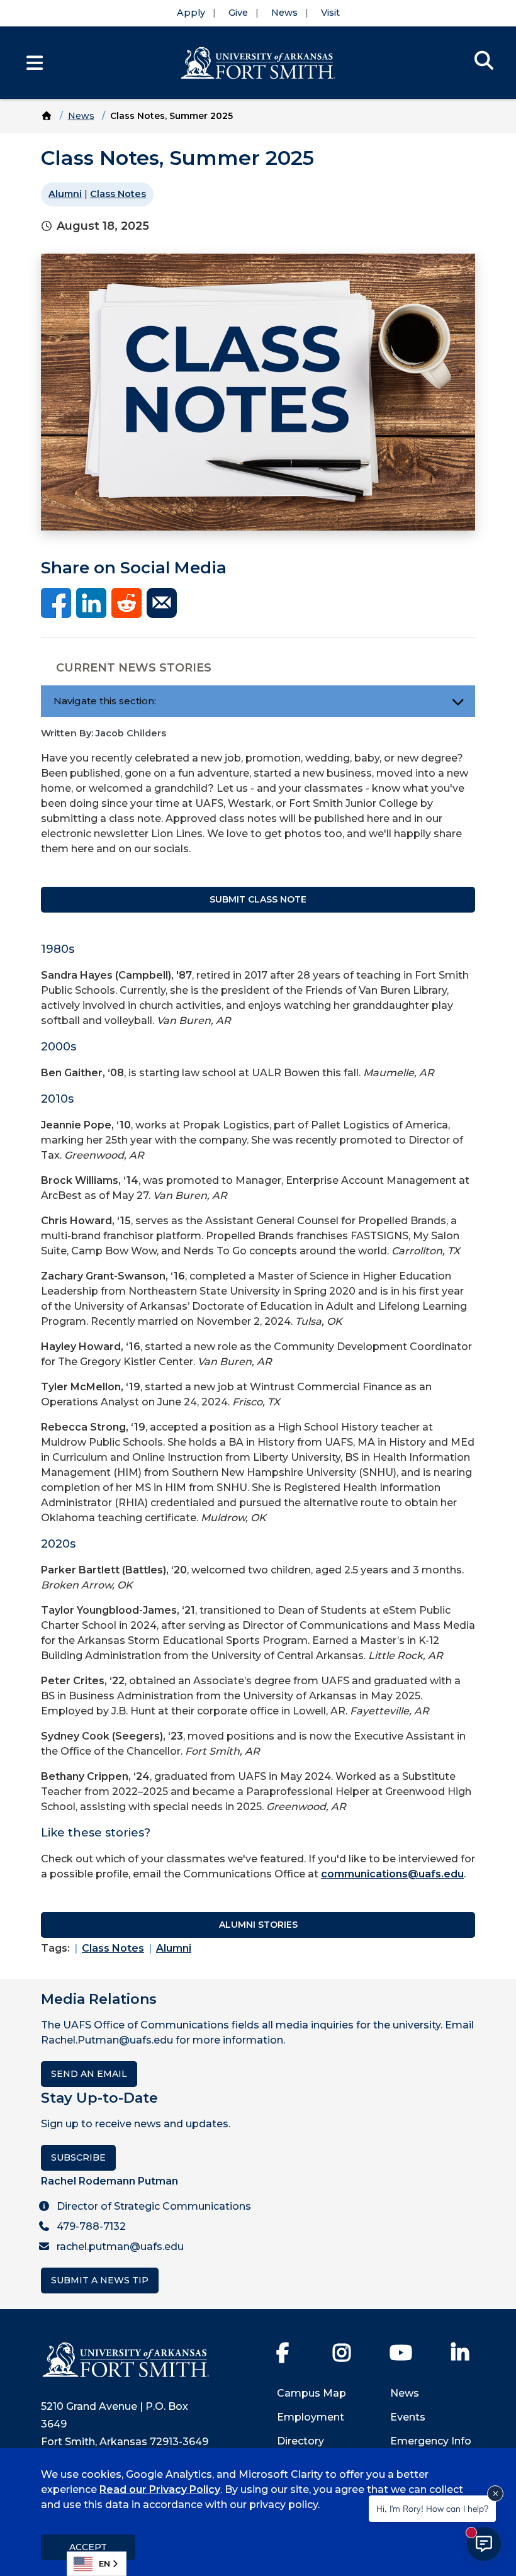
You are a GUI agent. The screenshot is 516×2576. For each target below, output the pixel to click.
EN (104, 2563)
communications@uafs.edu (392, 1874)
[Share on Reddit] (126, 603)
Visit (330, 13)
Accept (88, 2547)
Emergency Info (431, 2441)
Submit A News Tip (100, 2280)
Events (408, 2417)
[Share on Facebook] (56, 603)
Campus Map (311, 2393)
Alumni (65, 194)
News (284, 13)
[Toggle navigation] (458, 701)
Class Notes (118, 194)
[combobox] (97, 2564)
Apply (191, 13)
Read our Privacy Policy (160, 2489)
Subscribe (78, 2157)
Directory (300, 2441)
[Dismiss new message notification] (495, 2494)
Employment (311, 2417)
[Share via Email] (162, 603)
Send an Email (89, 2074)
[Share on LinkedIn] (91, 603)
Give (238, 13)
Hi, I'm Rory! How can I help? (432, 2508)
